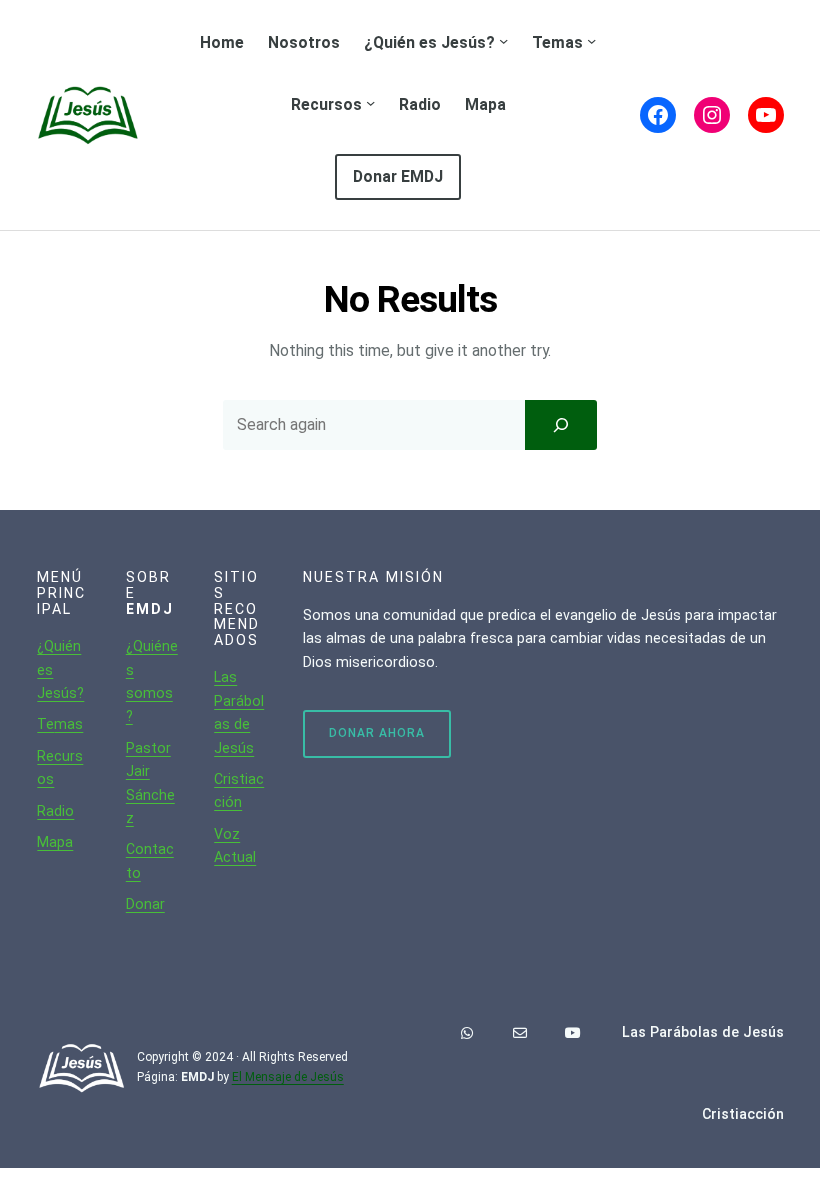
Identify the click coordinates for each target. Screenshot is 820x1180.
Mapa (55, 842)
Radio (55, 811)
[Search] (561, 425)
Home (222, 42)
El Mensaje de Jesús (288, 1077)
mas (68, 724)
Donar (145, 904)
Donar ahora (377, 733)
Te (45, 724)
